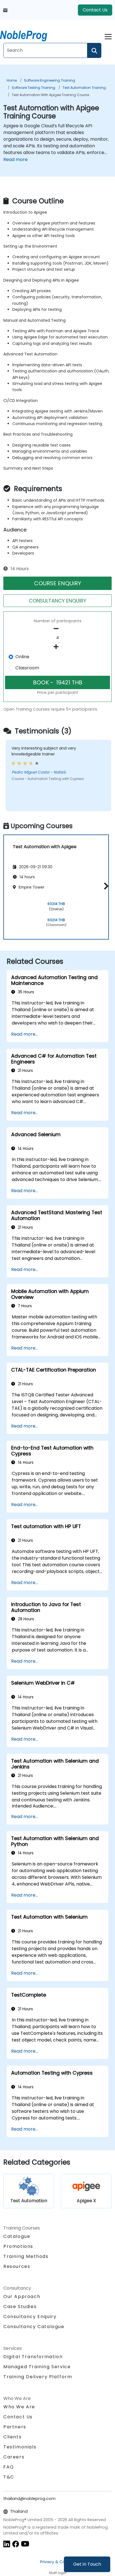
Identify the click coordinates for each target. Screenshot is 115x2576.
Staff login (58, 2573)
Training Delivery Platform (38, 2377)
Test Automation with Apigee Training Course (50, 95)
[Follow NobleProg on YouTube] (25, 2544)
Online (22, 657)
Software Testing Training (33, 88)
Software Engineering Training (50, 80)
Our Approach (22, 2296)
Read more (15, 159)
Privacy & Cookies (57, 2562)
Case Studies (20, 2307)
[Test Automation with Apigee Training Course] (29, 35)
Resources (17, 2266)
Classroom (27, 668)
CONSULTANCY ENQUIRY (57, 601)
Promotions (18, 2246)
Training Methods (26, 2256)
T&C (9, 2477)
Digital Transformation (33, 2357)
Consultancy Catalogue (34, 2327)
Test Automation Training (84, 88)
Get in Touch (87, 2564)
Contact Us (95, 10)
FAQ (9, 2467)
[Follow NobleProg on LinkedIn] (7, 2544)
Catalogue (17, 2236)
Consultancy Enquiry (30, 2317)
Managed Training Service (37, 2367)
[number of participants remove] (57, 629)
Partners (15, 2427)
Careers (14, 2457)
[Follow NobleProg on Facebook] (16, 2544)
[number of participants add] (57, 647)
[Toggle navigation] (108, 36)
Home (12, 80)
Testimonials (20, 2447)
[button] (105, 886)
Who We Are (19, 2407)
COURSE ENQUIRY (58, 583)
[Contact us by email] (5, 10)
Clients (12, 2437)
